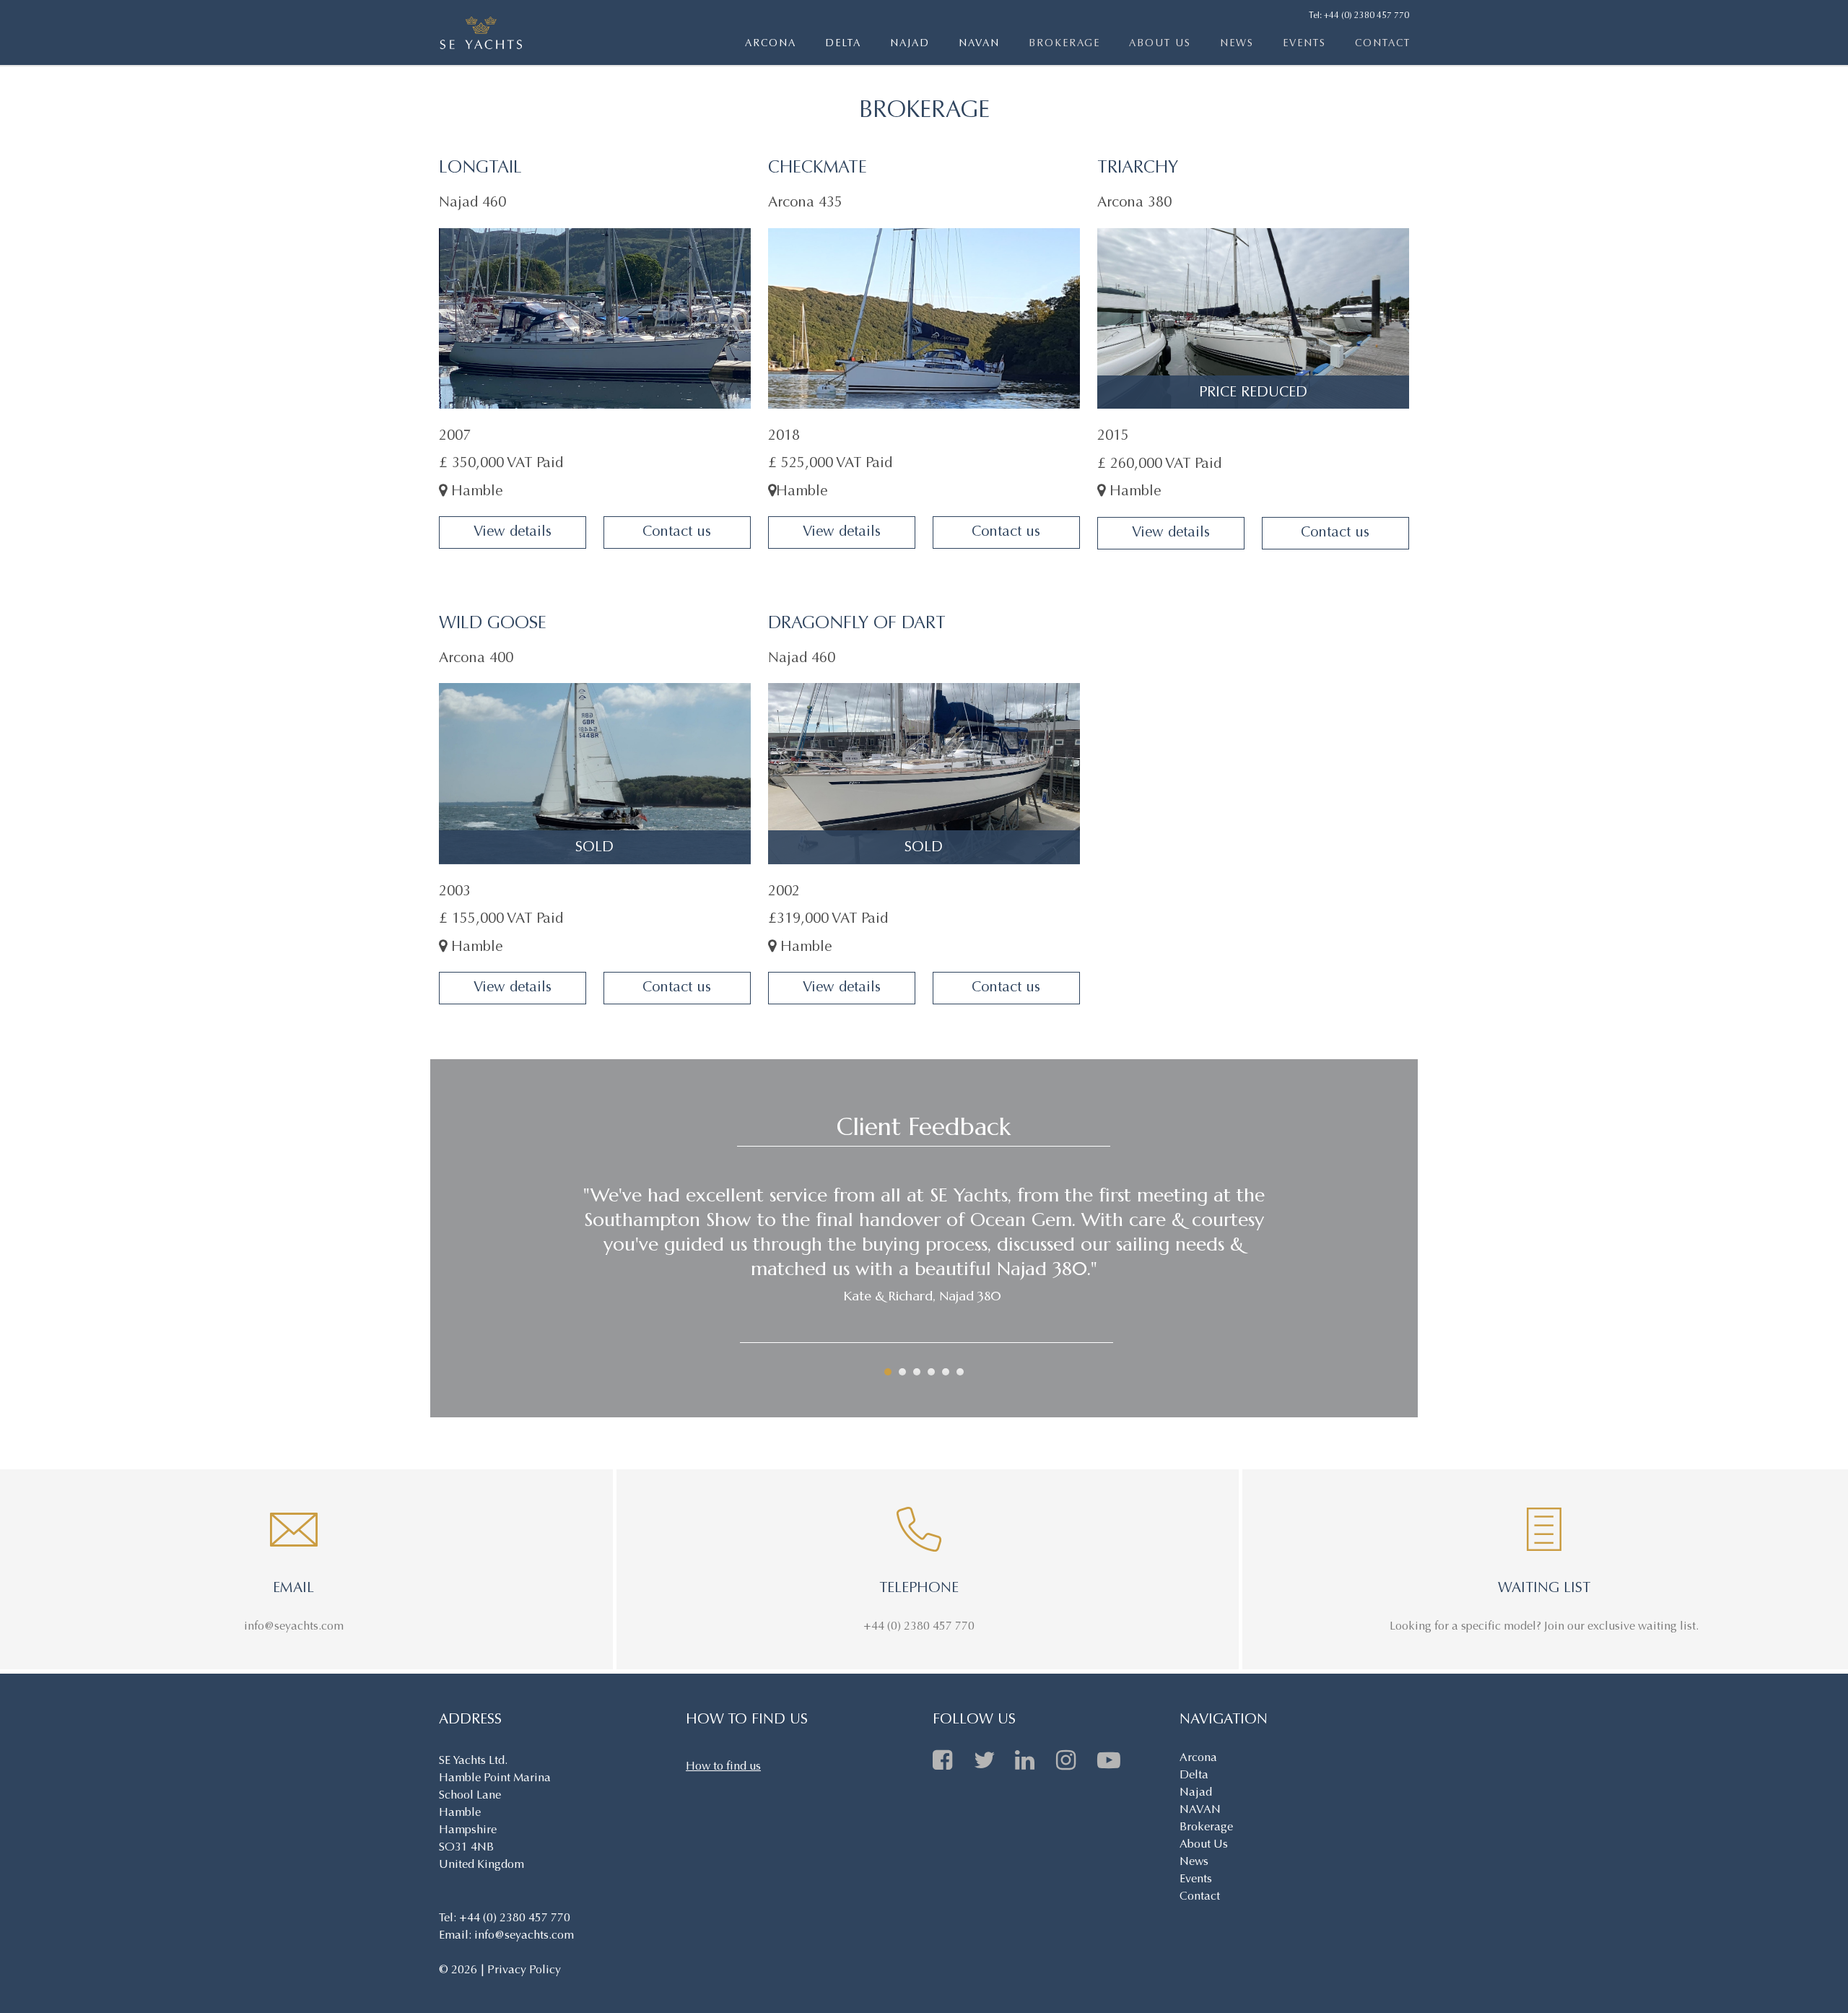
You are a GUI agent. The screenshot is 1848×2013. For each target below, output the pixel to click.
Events (1304, 43)
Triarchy (1138, 167)
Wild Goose (493, 622)
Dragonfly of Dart (857, 622)
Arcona (771, 43)
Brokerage (1064, 43)
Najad (910, 43)
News (1237, 43)
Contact (1383, 43)
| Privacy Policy (520, 1969)
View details (513, 531)
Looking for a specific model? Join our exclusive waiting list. (1544, 1626)
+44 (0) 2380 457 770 (1367, 15)
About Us (1160, 43)
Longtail (480, 167)
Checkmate (818, 167)
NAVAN (979, 43)
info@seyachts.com (294, 1626)
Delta (843, 43)
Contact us (677, 531)
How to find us (723, 1766)
